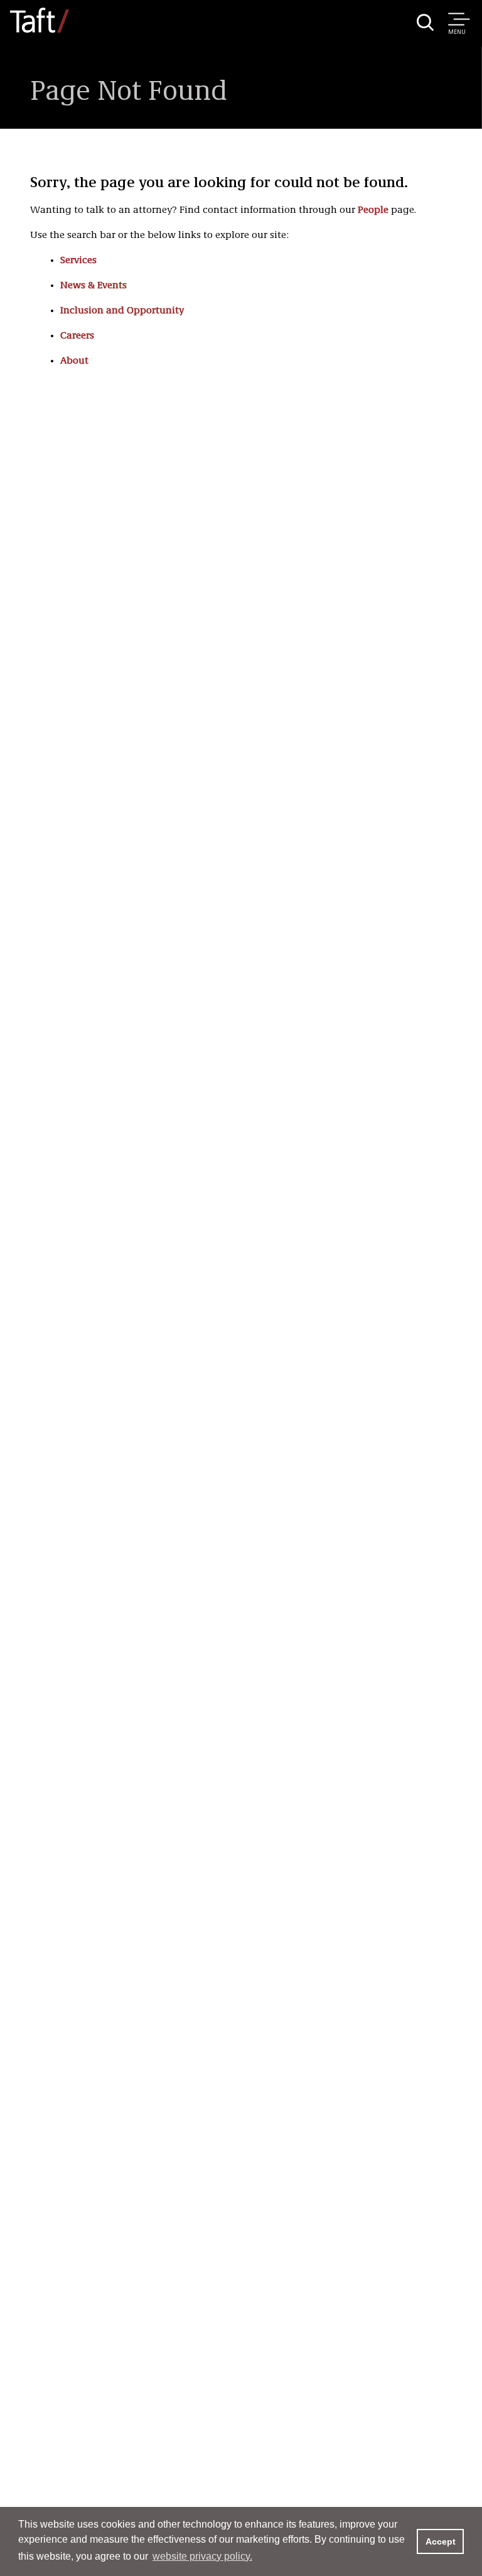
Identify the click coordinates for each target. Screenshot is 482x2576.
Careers (77, 336)
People (373, 210)
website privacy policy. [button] (202, 2556)
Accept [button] (441, 2541)
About (74, 361)
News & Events (94, 286)
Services (78, 261)
